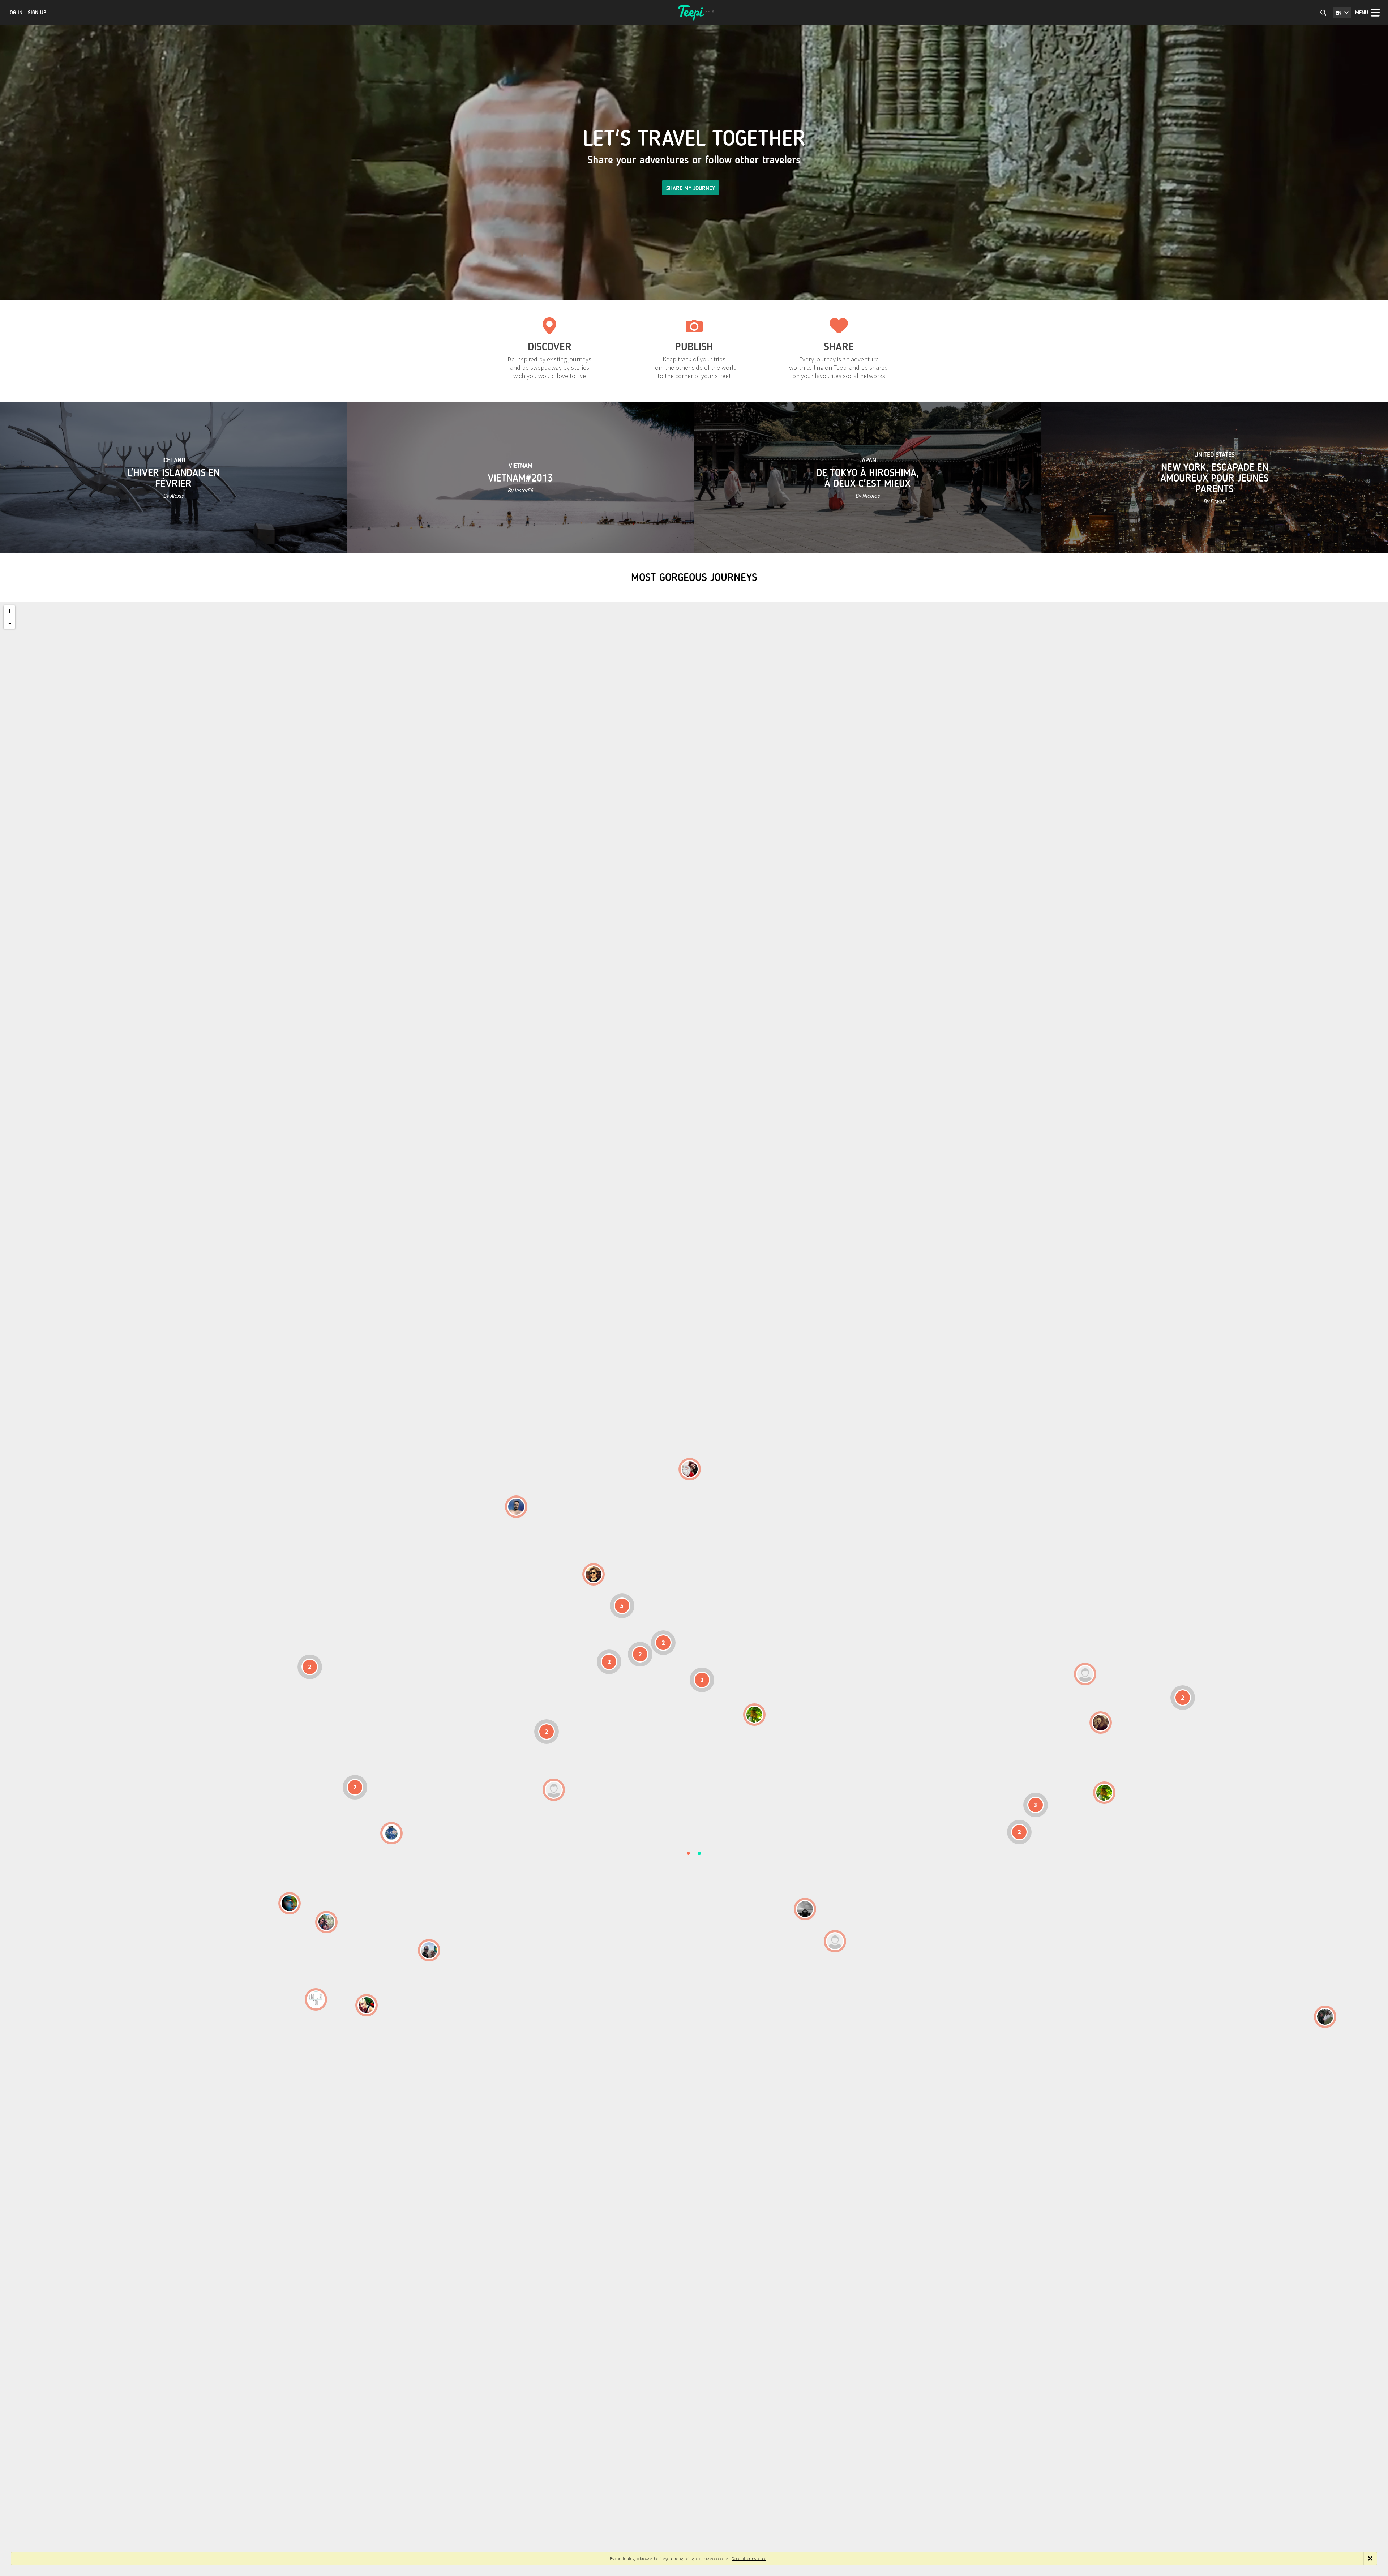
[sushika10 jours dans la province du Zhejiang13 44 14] (1101, 1723)
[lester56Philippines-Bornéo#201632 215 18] (1104, 1793)
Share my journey (691, 188)
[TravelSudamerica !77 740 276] (391, 1833)
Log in (15, 13)
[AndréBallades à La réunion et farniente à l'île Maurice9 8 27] (835, 1941)
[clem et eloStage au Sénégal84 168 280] (554, 1790)
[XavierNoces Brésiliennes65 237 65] (429, 1950)
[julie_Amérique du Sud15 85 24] (367, 2005)
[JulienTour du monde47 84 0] (1085, 1674)
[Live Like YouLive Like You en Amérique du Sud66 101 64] (316, 1999)
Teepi (694, 13)
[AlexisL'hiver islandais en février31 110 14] (516, 1507)
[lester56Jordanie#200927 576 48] (754, 1715)
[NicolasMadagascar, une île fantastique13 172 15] (805, 1909)
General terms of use (749, 2558)
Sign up (37, 13)
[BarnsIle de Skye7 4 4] (594, 1574)
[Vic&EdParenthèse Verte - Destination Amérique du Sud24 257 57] (326, 1922)
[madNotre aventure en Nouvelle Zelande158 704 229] (1325, 2017)
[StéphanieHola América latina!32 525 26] (290, 1903)
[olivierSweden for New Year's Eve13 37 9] (690, 1469)
